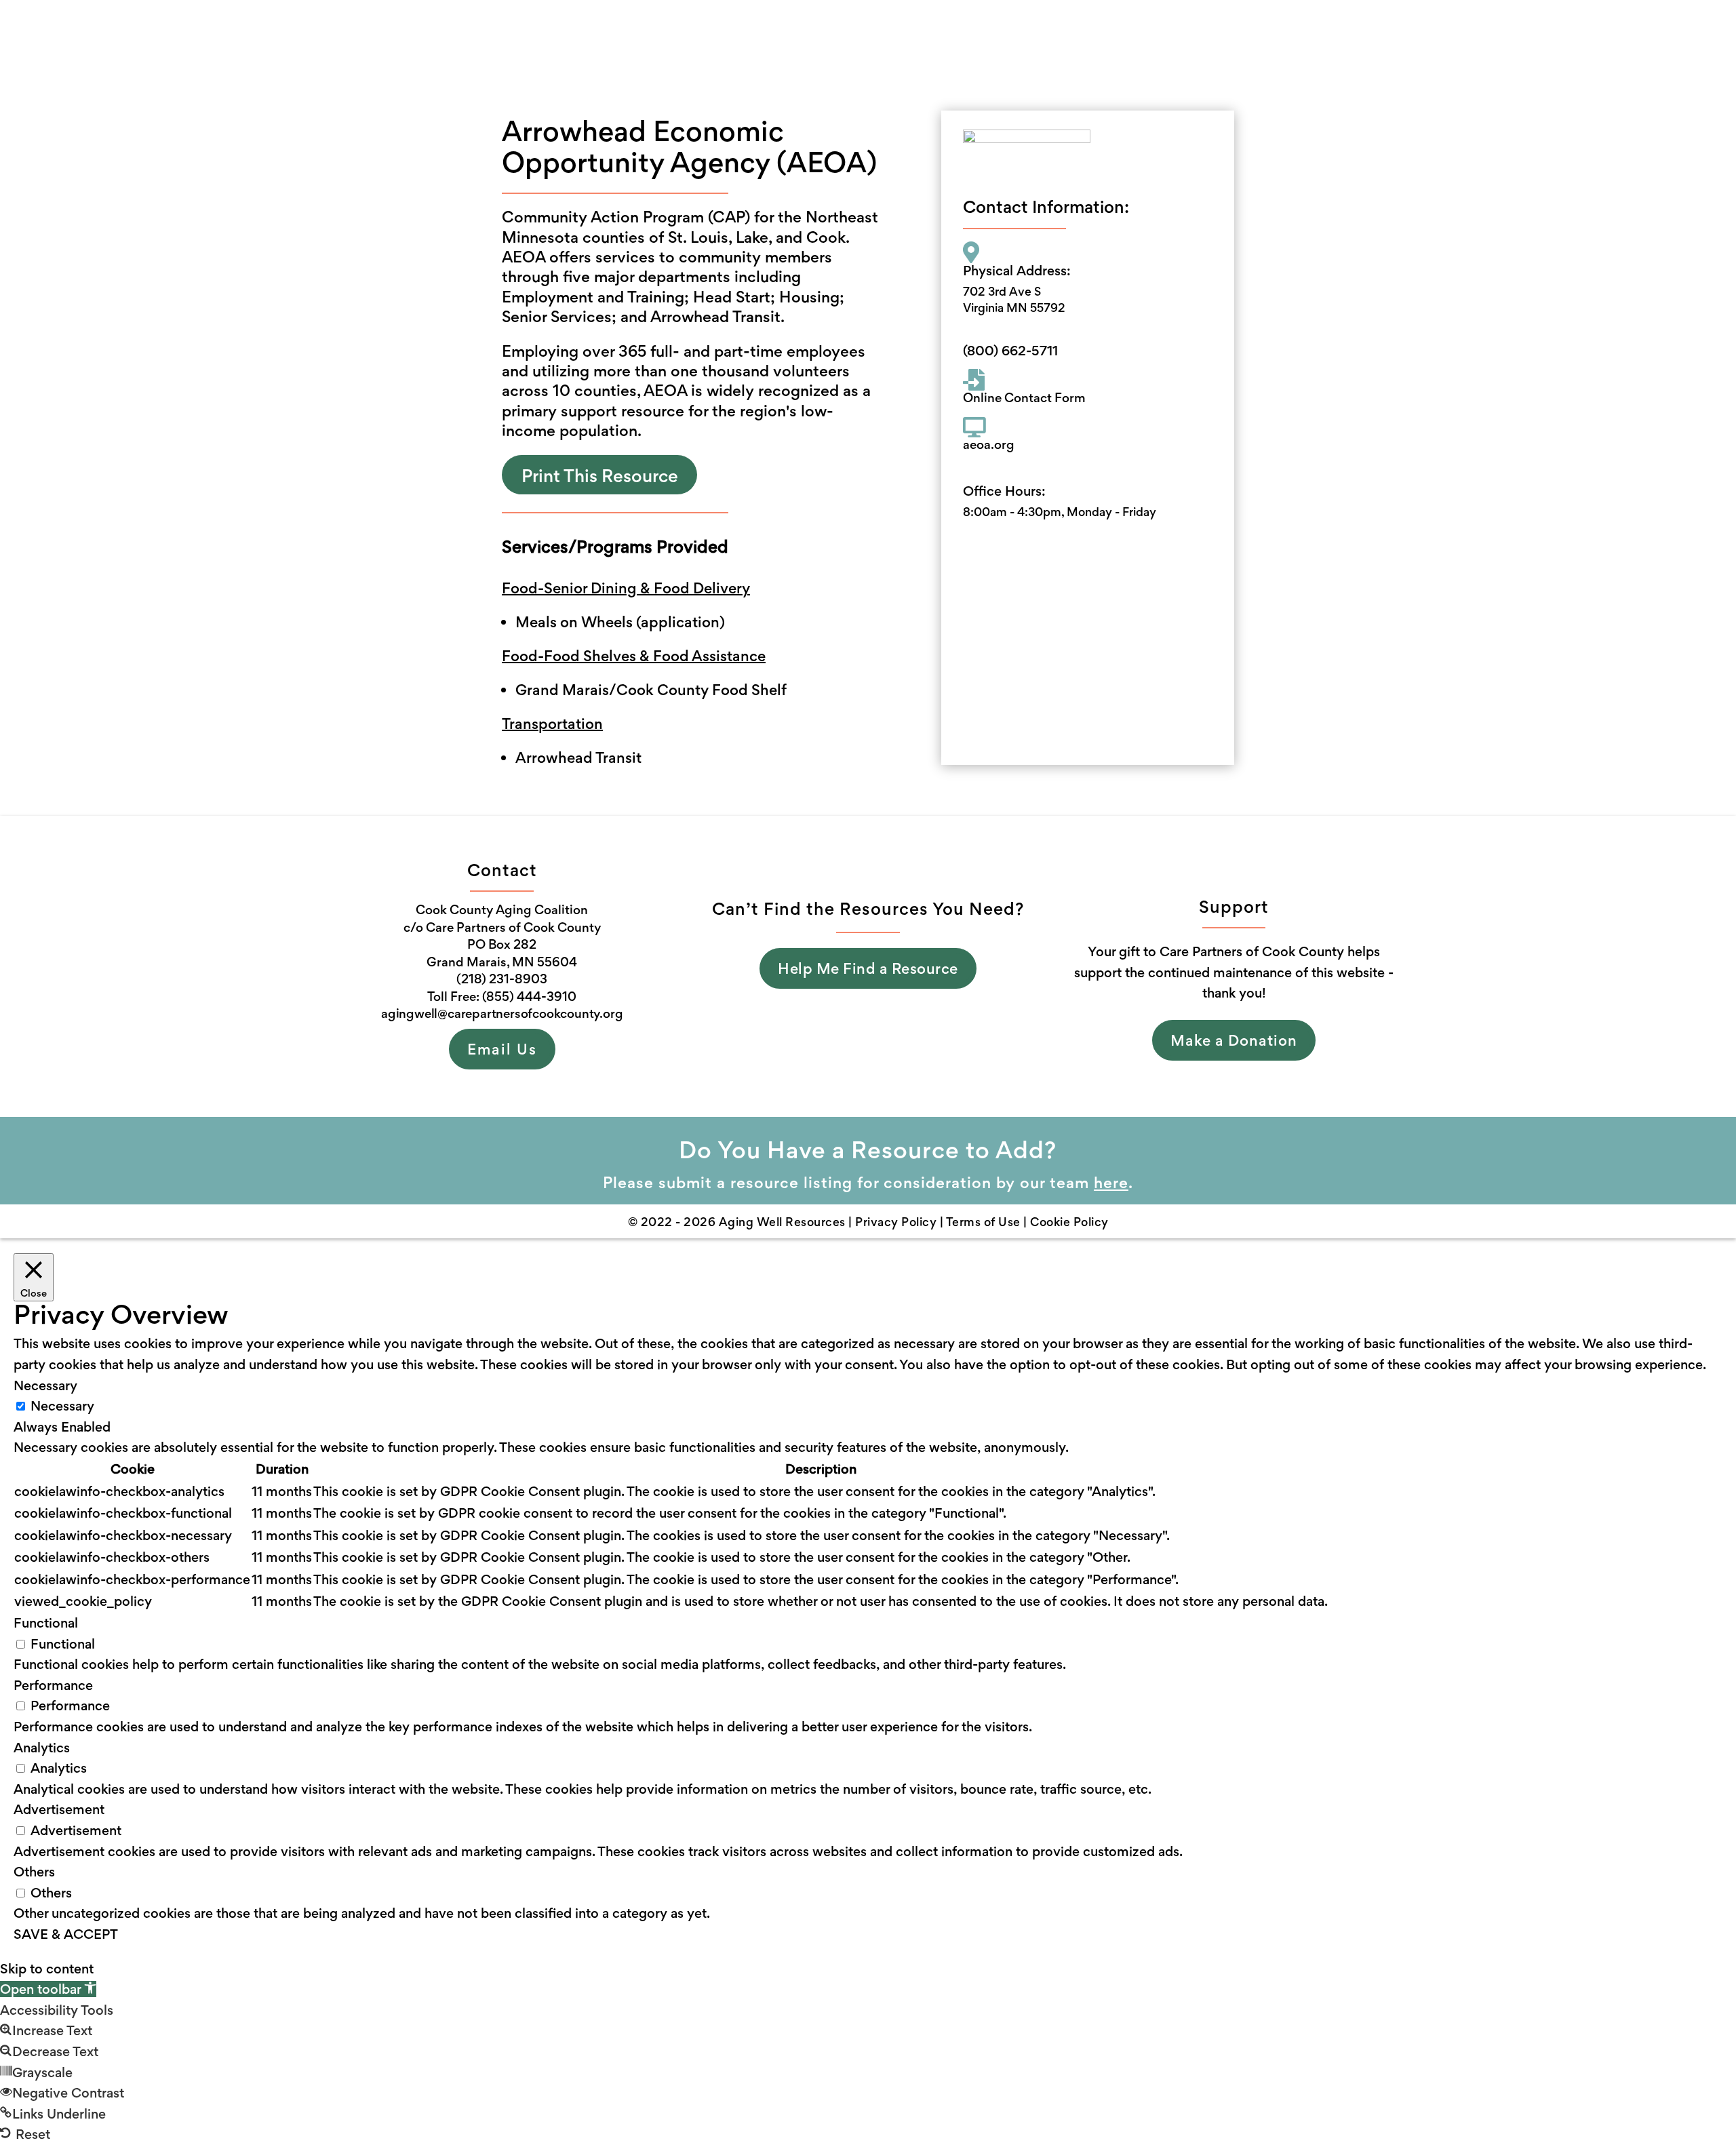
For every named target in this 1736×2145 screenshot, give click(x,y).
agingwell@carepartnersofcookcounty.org (502, 1014)
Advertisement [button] (59, 1809)
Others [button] (34, 1872)
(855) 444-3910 (529, 997)
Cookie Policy (1069, 1222)
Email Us (502, 1049)
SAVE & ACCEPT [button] (66, 1934)
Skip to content (47, 1969)
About (697, 42)
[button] (48, 1989)
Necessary (62, 1406)
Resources (781, 42)
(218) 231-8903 (502, 979)
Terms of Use (985, 1222)
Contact (947, 42)
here (1111, 1183)
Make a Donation (1234, 1040)
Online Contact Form (1024, 398)
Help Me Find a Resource (868, 968)
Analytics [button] (42, 1748)
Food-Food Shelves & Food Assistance (634, 656)
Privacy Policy (896, 1222)
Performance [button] (53, 1685)
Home (641, 42)
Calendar (874, 42)
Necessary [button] (45, 1385)
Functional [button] (46, 1623)
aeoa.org (989, 445)
